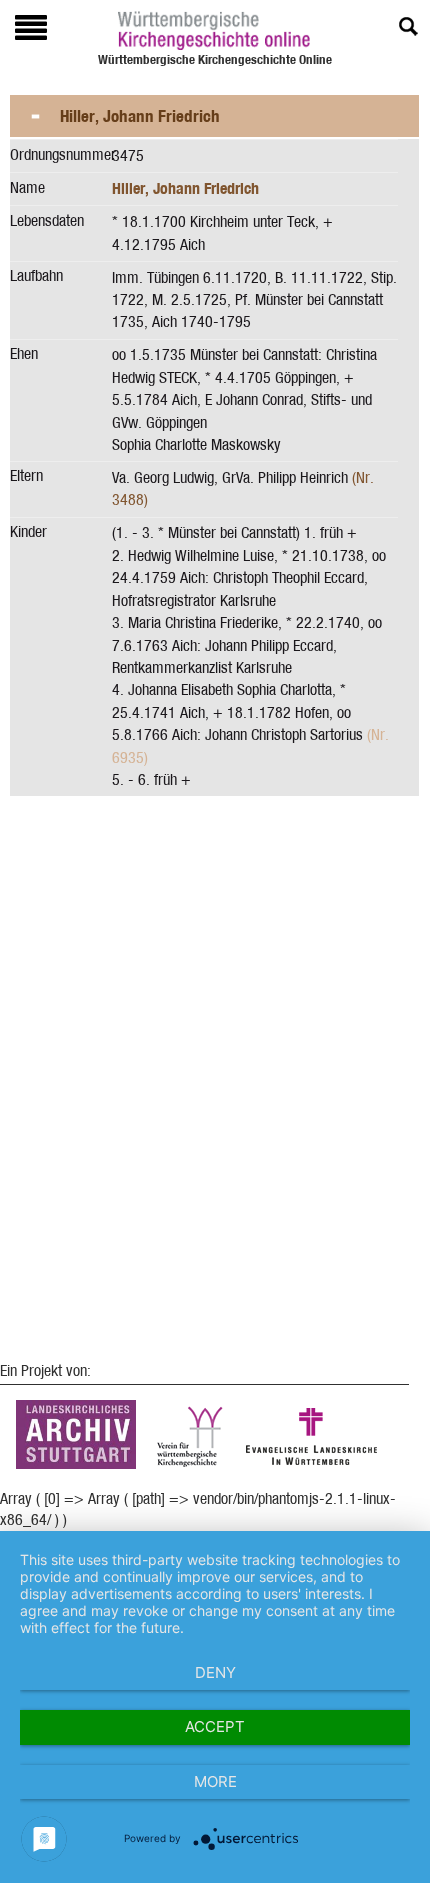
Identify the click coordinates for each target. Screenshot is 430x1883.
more (215, 1781)
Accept (215, 1726)
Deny (215, 1672)
